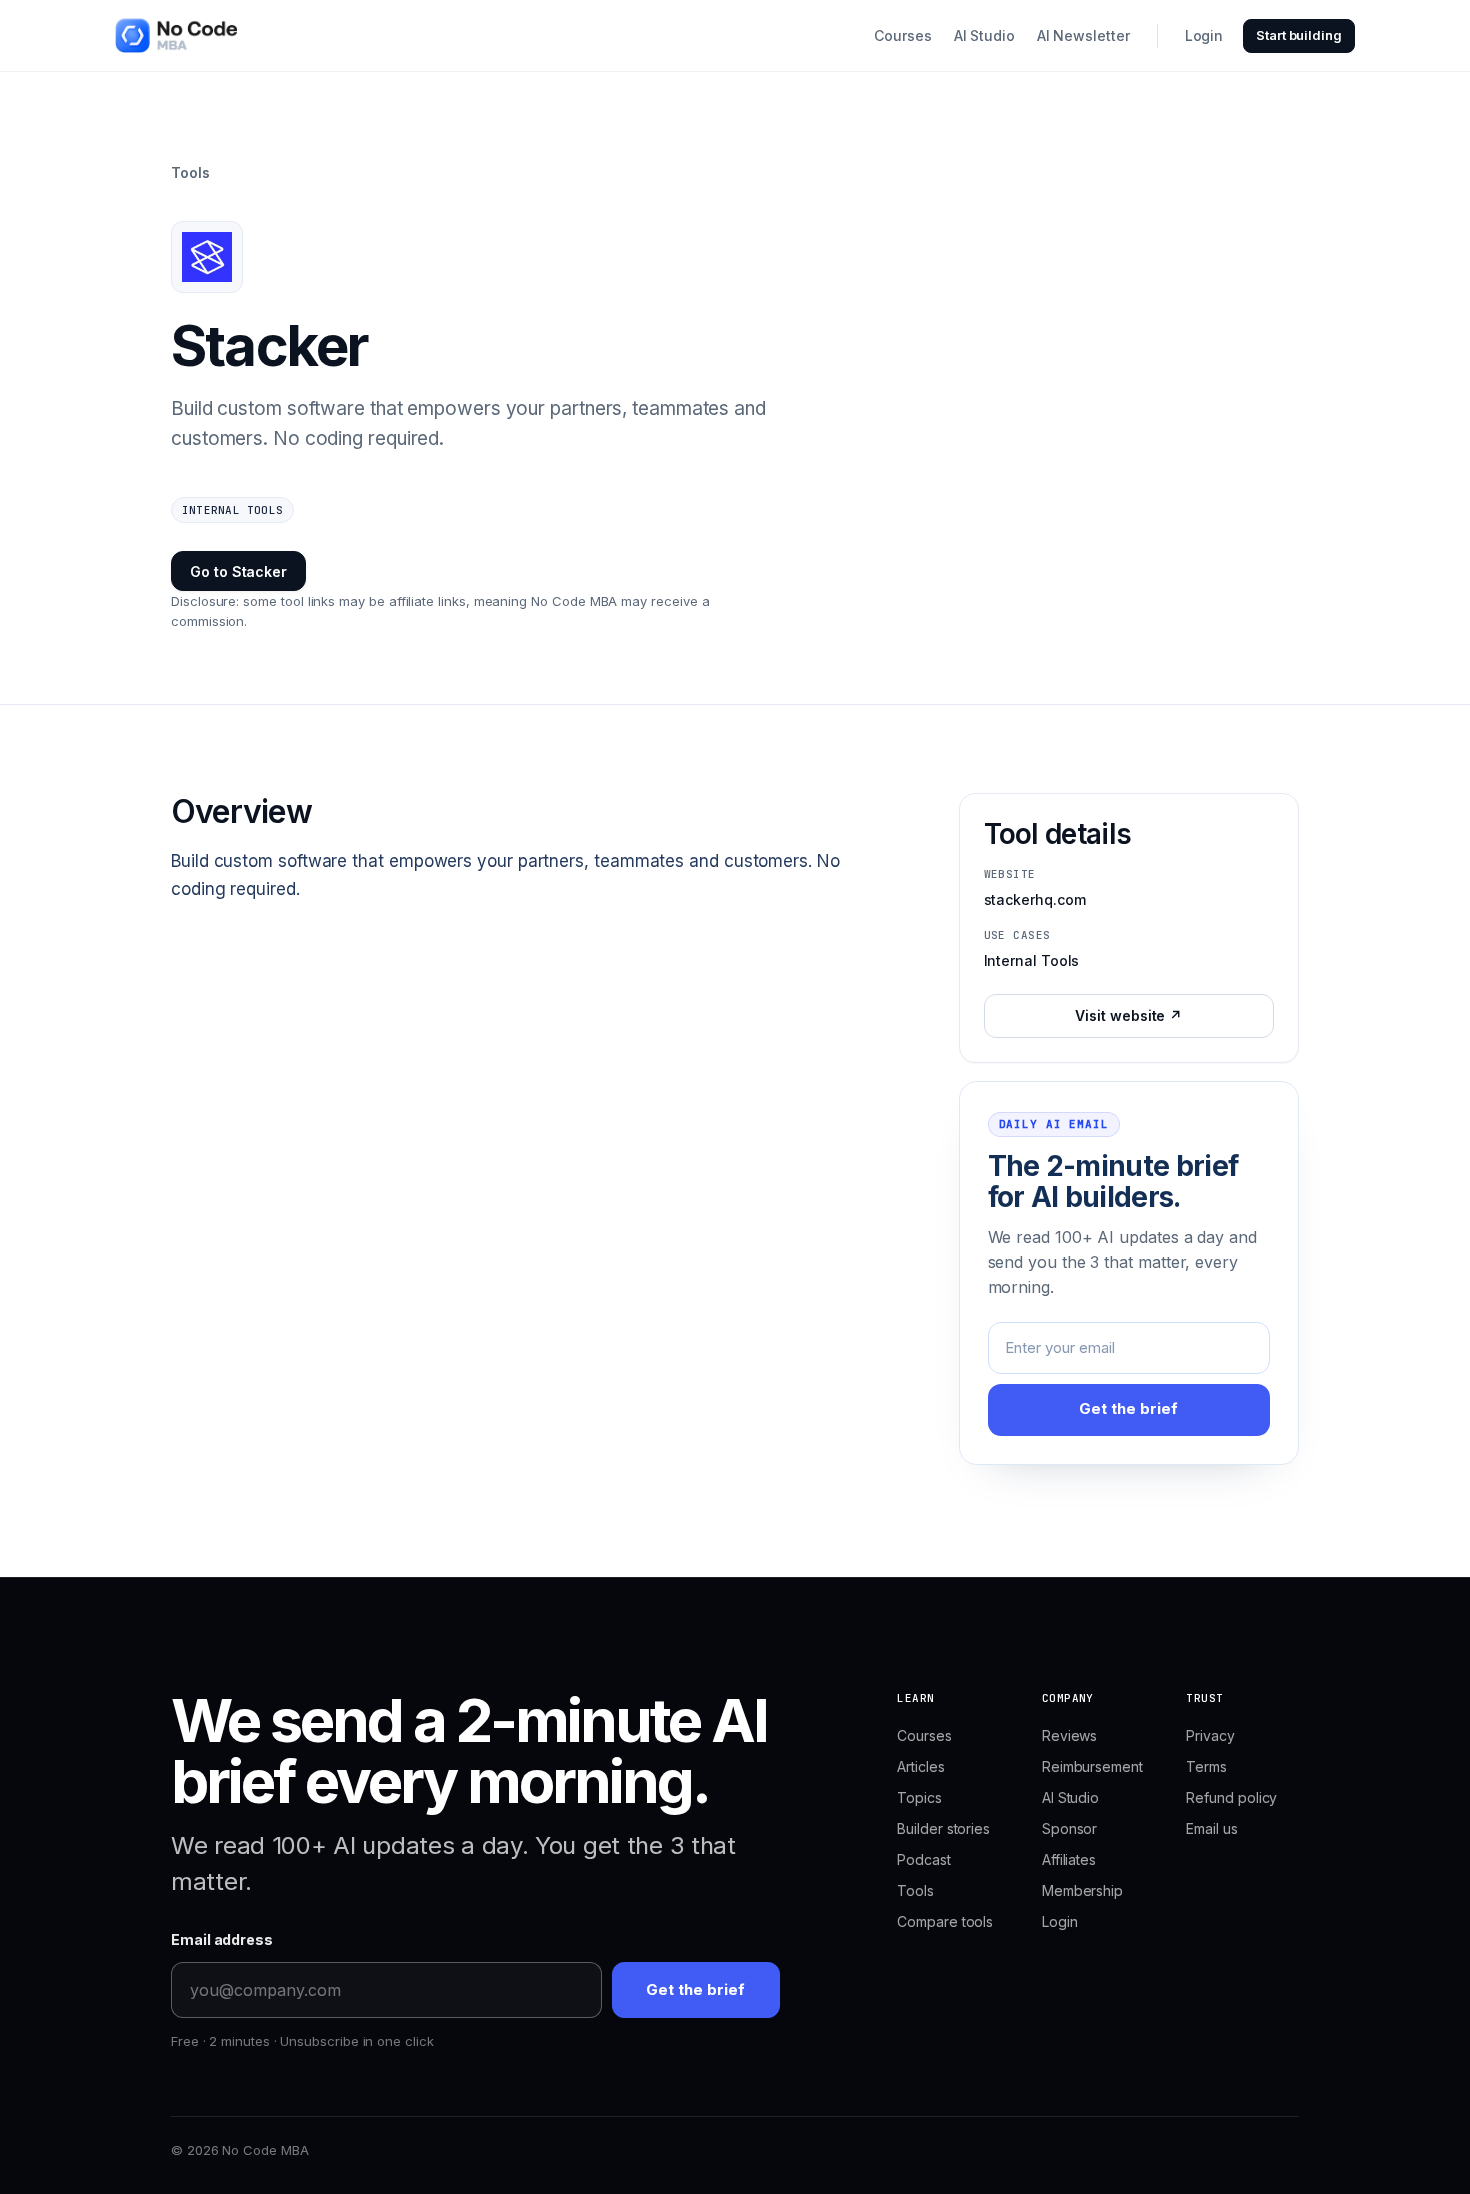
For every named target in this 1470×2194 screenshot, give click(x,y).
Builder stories (943, 1828)
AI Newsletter (1083, 35)
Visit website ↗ (1128, 1015)
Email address (222, 1939)
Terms (1206, 1766)
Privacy (1210, 1735)
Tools (190, 172)
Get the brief (1128, 1408)
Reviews (1069, 1735)
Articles (920, 1766)
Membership (1082, 1890)
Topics (919, 1797)
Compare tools (945, 1921)
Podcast (923, 1859)
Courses (903, 35)
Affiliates (1069, 1859)
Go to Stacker (238, 571)
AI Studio (984, 35)
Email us (1211, 1828)
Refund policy (1231, 1797)
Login (1204, 35)
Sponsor (1069, 1828)
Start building (1299, 35)
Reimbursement (1092, 1766)
